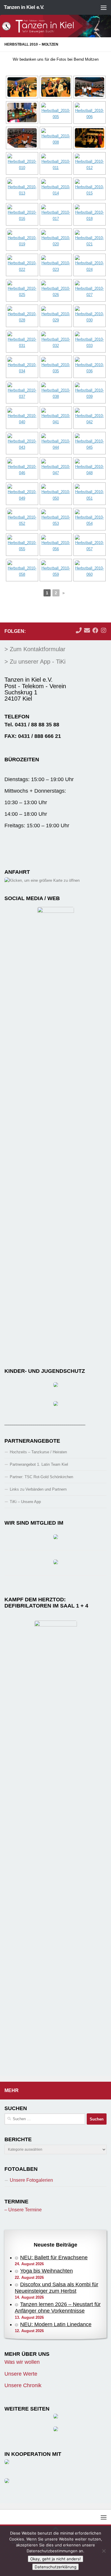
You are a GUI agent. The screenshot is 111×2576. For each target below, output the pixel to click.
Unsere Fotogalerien (31, 2180)
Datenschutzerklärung (55, 2567)
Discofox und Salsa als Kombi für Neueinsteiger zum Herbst (57, 2288)
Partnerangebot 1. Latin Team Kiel (39, 1464)
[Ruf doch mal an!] (79, 630)
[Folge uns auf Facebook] (95, 630)
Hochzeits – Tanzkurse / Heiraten (38, 1452)
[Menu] (104, 7)
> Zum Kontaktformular (35, 649)
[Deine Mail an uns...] (87, 630)
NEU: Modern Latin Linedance (56, 2324)
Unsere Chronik (23, 2385)
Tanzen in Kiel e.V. (24, 7)
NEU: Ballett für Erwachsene (54, 2258)
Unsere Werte (21, 2374)
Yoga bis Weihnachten (46, 2271)
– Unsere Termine (23, 2210)
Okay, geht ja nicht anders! (55, 2559)
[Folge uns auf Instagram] (104, 630)
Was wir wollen (22, 2362)
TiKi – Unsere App (25, 1502)
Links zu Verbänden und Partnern (38, 1489)
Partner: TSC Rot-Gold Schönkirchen (41, 1477)
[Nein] (104, 2551)
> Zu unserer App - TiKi (35, 662)
